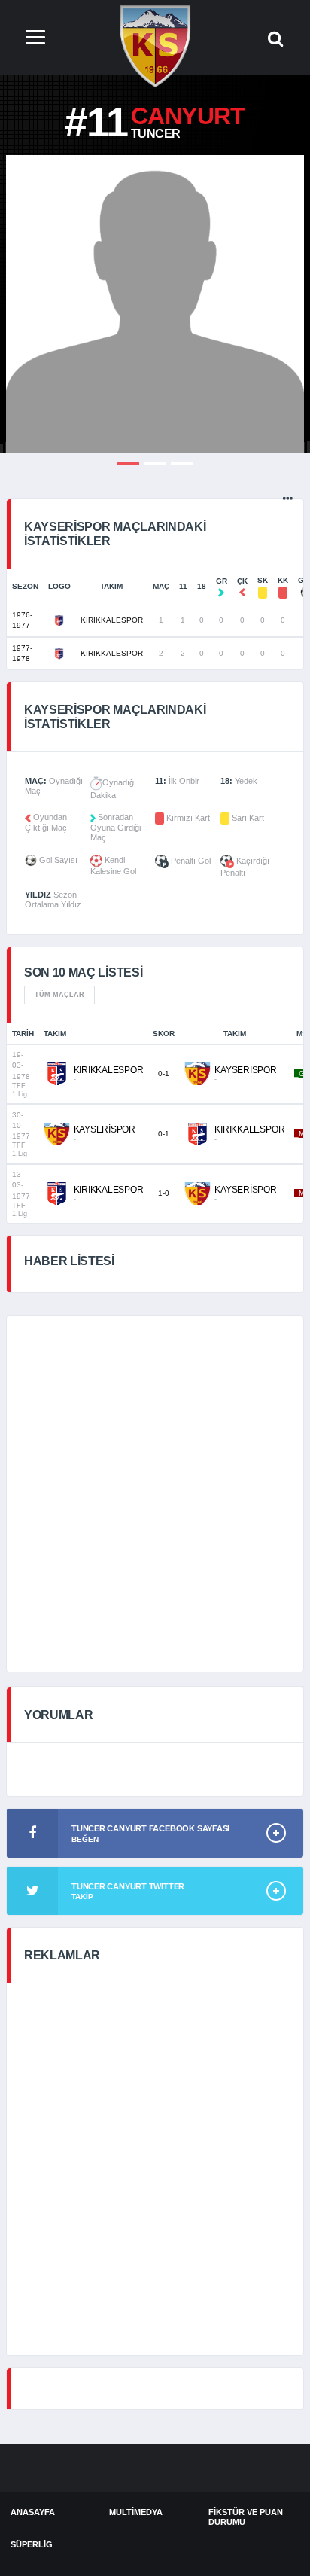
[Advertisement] (155, 1494)
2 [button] (155, 463)
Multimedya (136, 2512)
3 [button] (182, 463)
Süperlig (32, 2544)
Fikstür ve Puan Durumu (246, 2517)
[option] (155, 304)
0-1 (164, 1073)
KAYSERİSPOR (245, 1070)
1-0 (164, 1193)
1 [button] (128, 463)
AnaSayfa (33, 2512)
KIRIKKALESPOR (112, 620)
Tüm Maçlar (59, 995)
